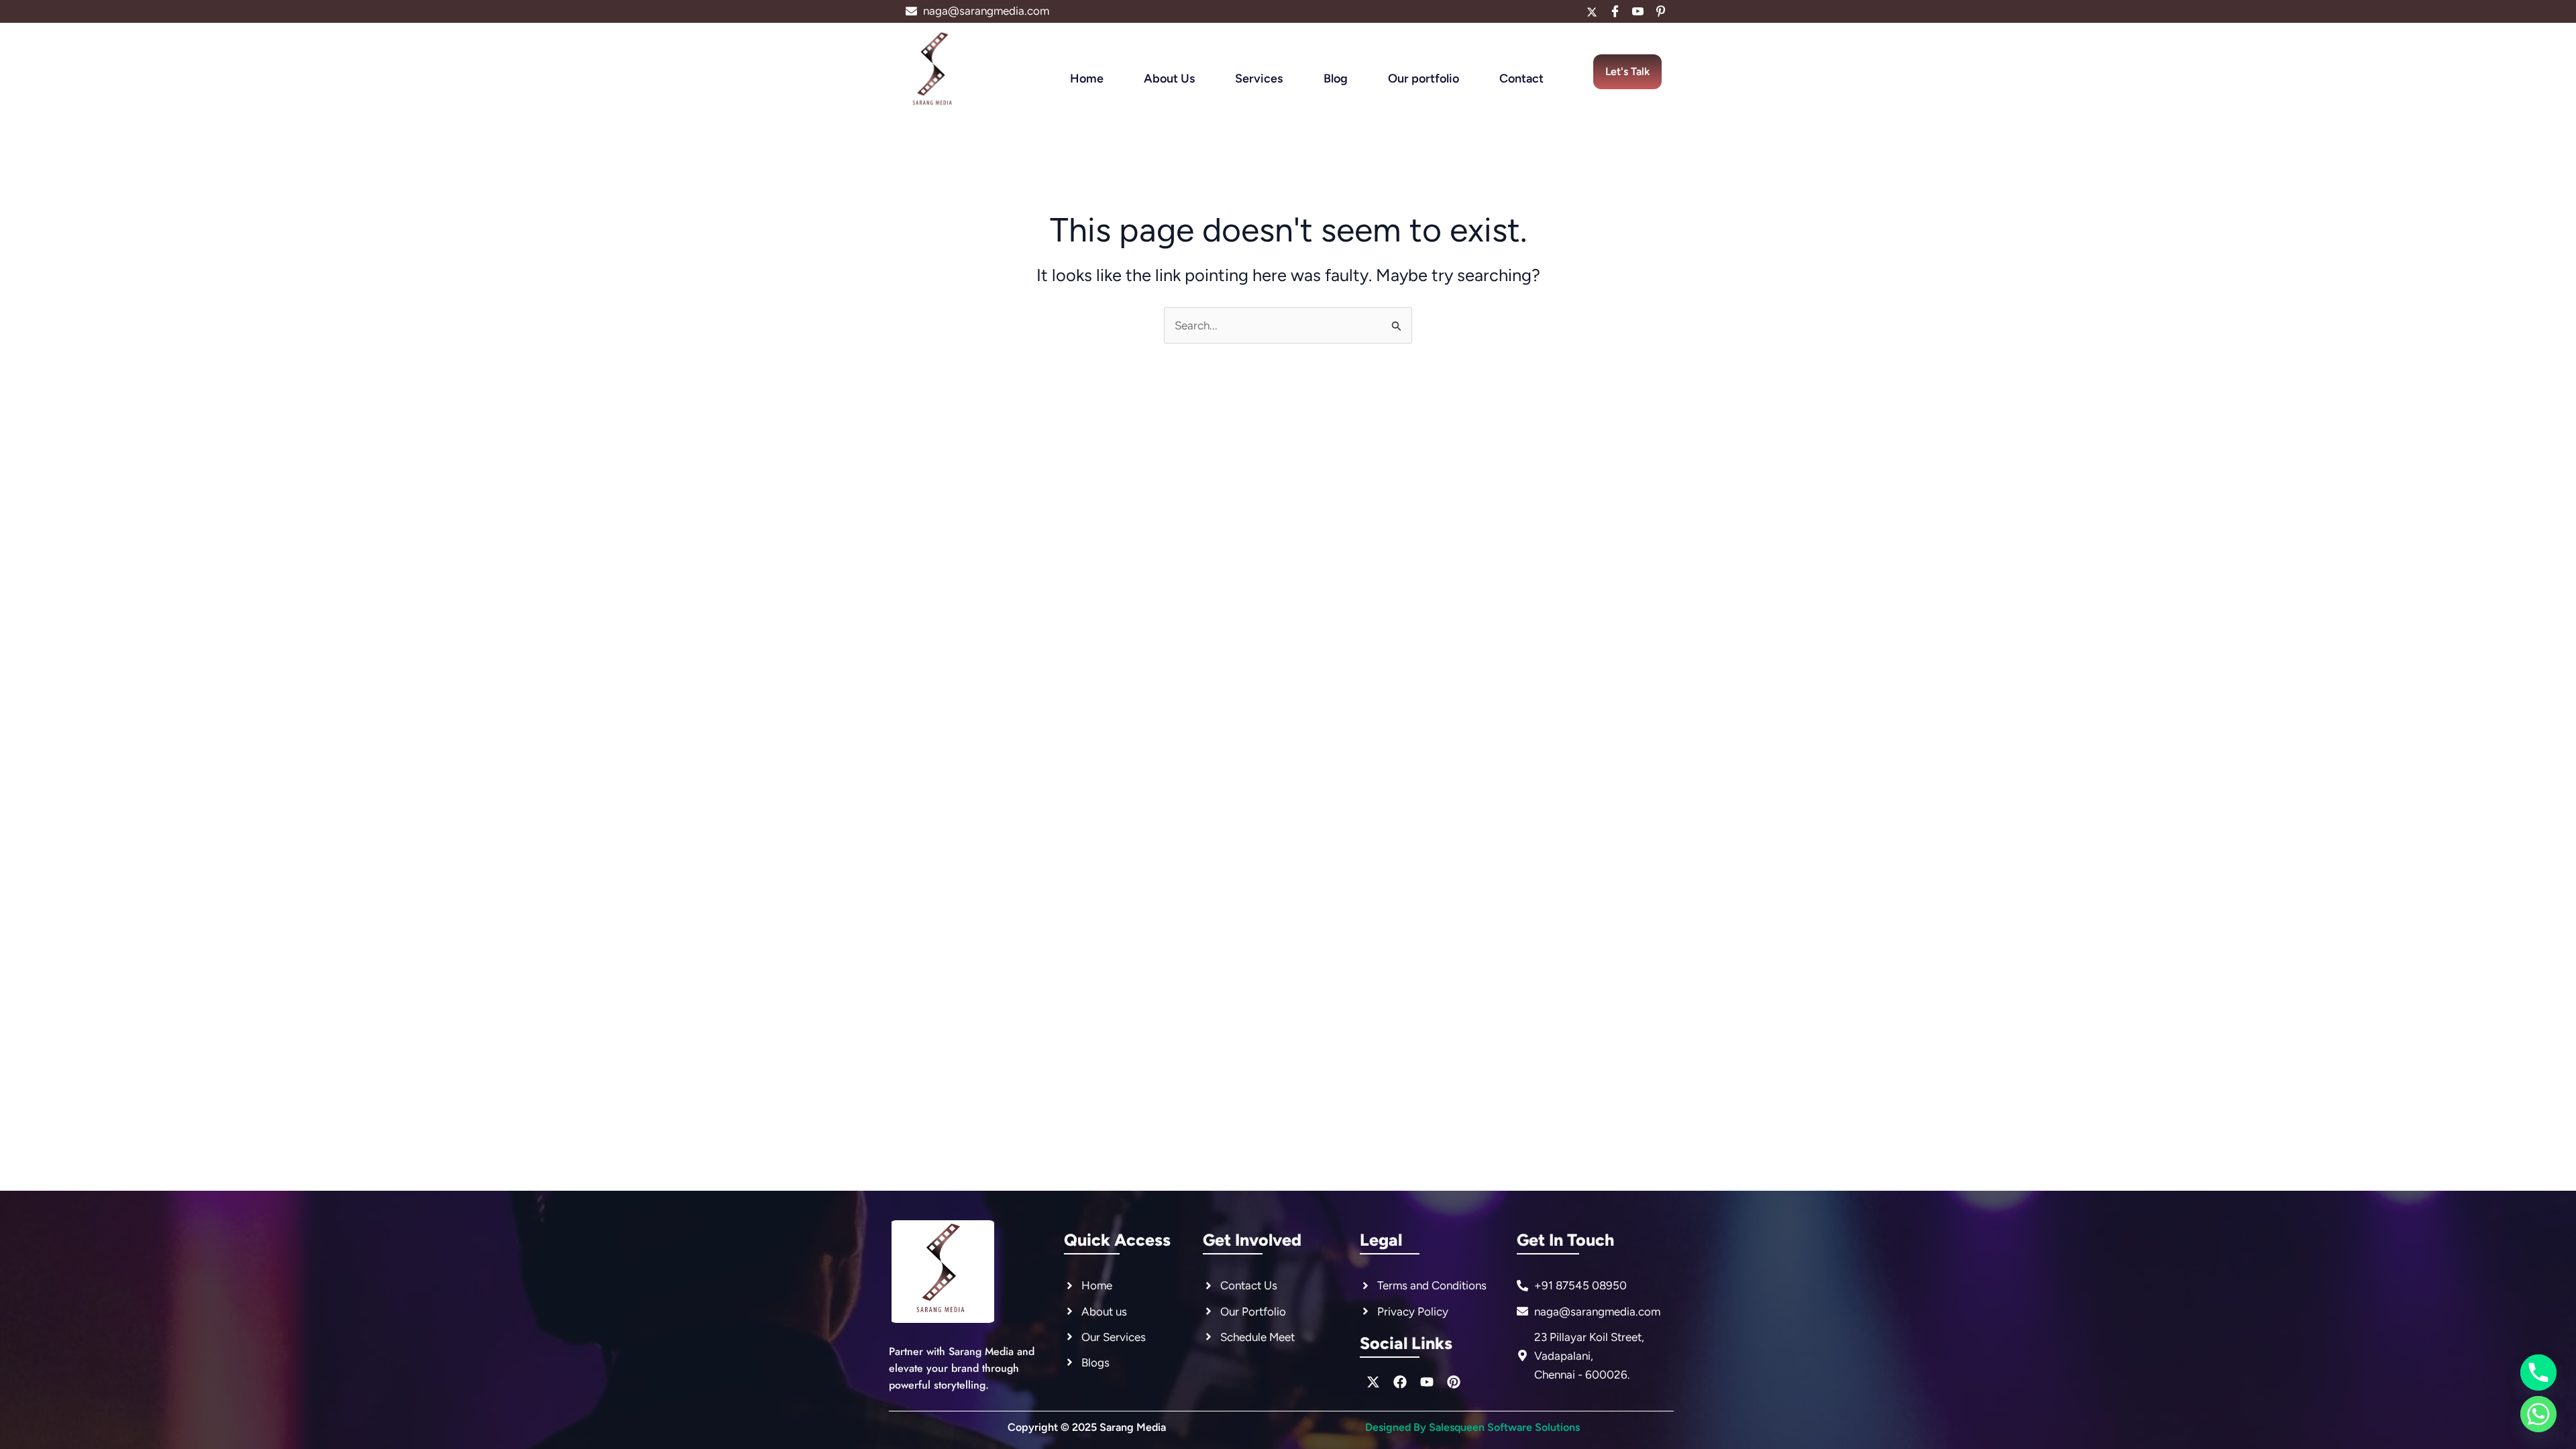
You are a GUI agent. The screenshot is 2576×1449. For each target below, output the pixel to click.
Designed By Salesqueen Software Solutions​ (1472, 1427)
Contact (1521, 78)
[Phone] (2538, 1373)
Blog (1336, 78)
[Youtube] (1638, 11)
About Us (1169, 78)
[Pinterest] (1660, 11)
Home (1087, 78)
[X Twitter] (1592, 11)
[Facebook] (1615, 11)
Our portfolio (1424, 78)
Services (1259, 78)
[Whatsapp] (2538, 1414)
